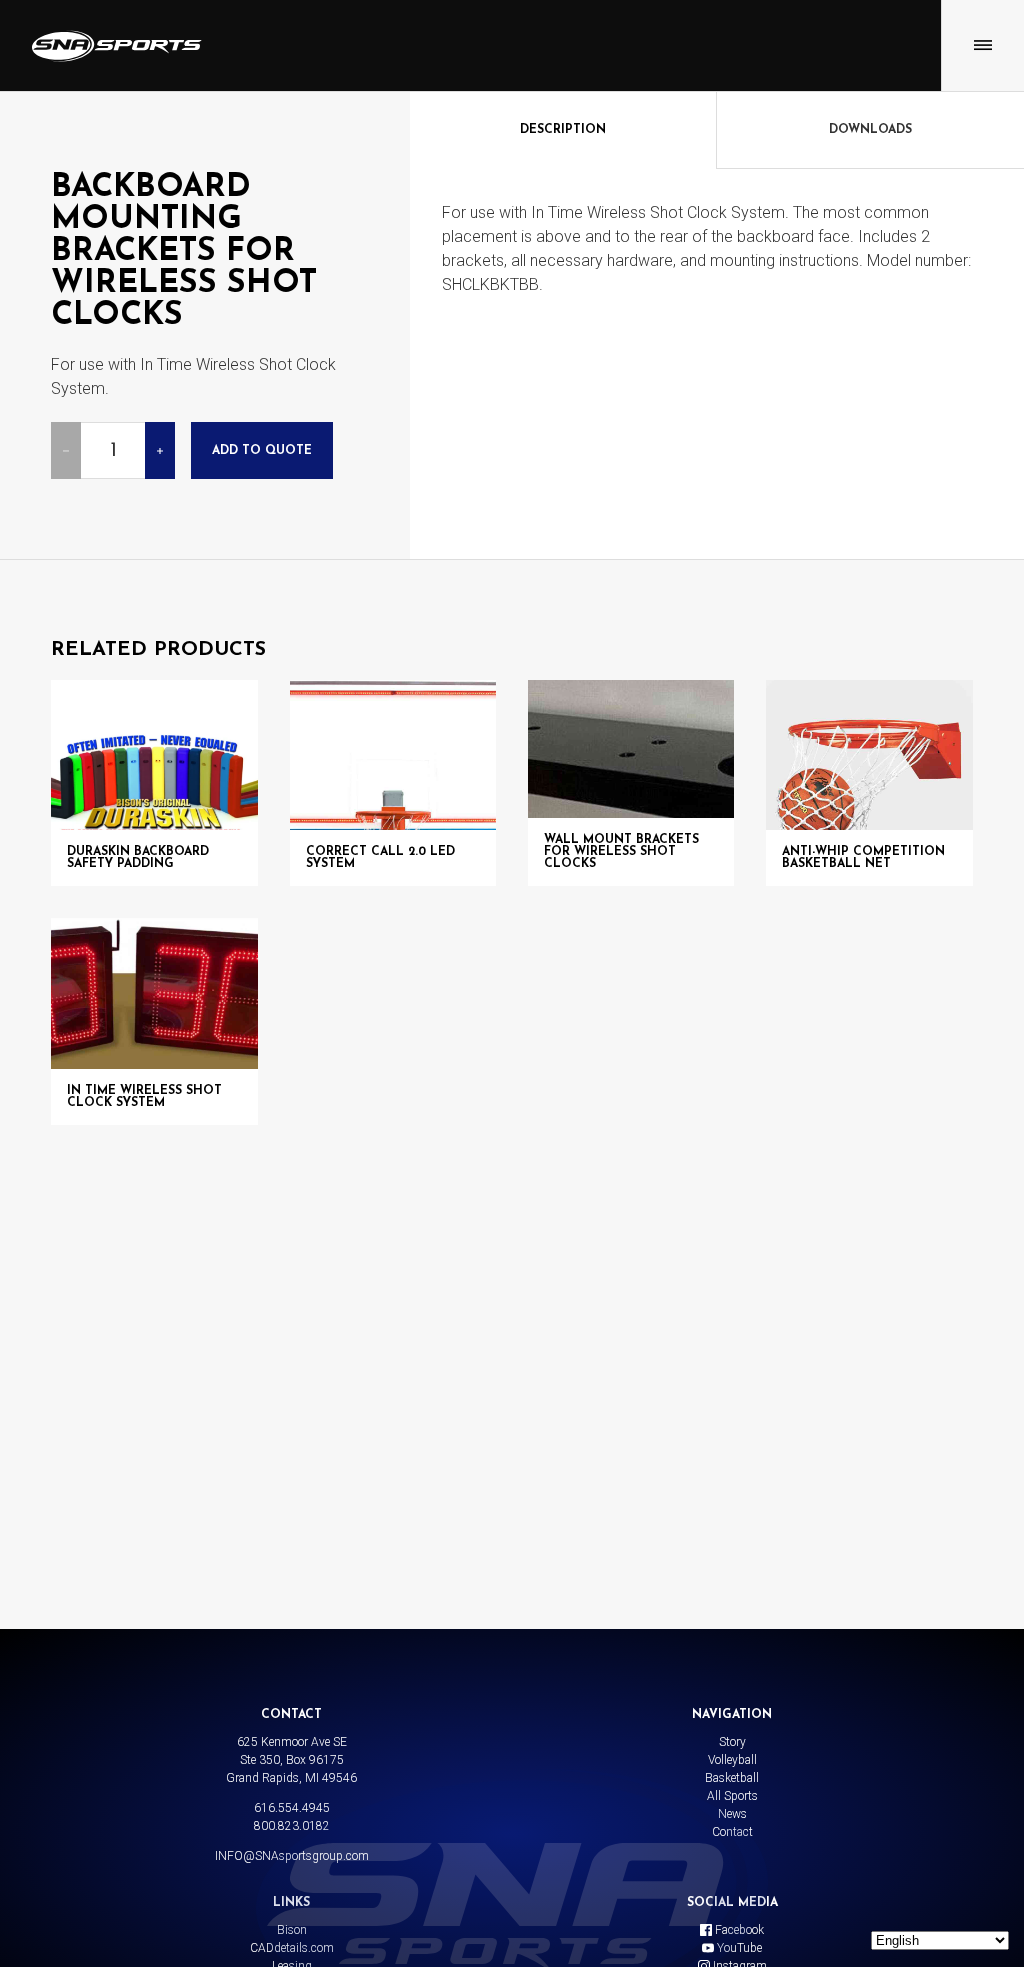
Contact (732, 1832)
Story (732, 1742)
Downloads (870, 130)
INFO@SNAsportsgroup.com (292, 1856)
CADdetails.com (292, 1948)
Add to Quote (262, 451)
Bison (292, 1930)
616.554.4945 (292, 1808)
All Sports (732, 1796)
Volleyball (732, 1760)
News (732, 1814)
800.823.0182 (292, 1826)
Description (563, 130)
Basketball (732, 1778)
